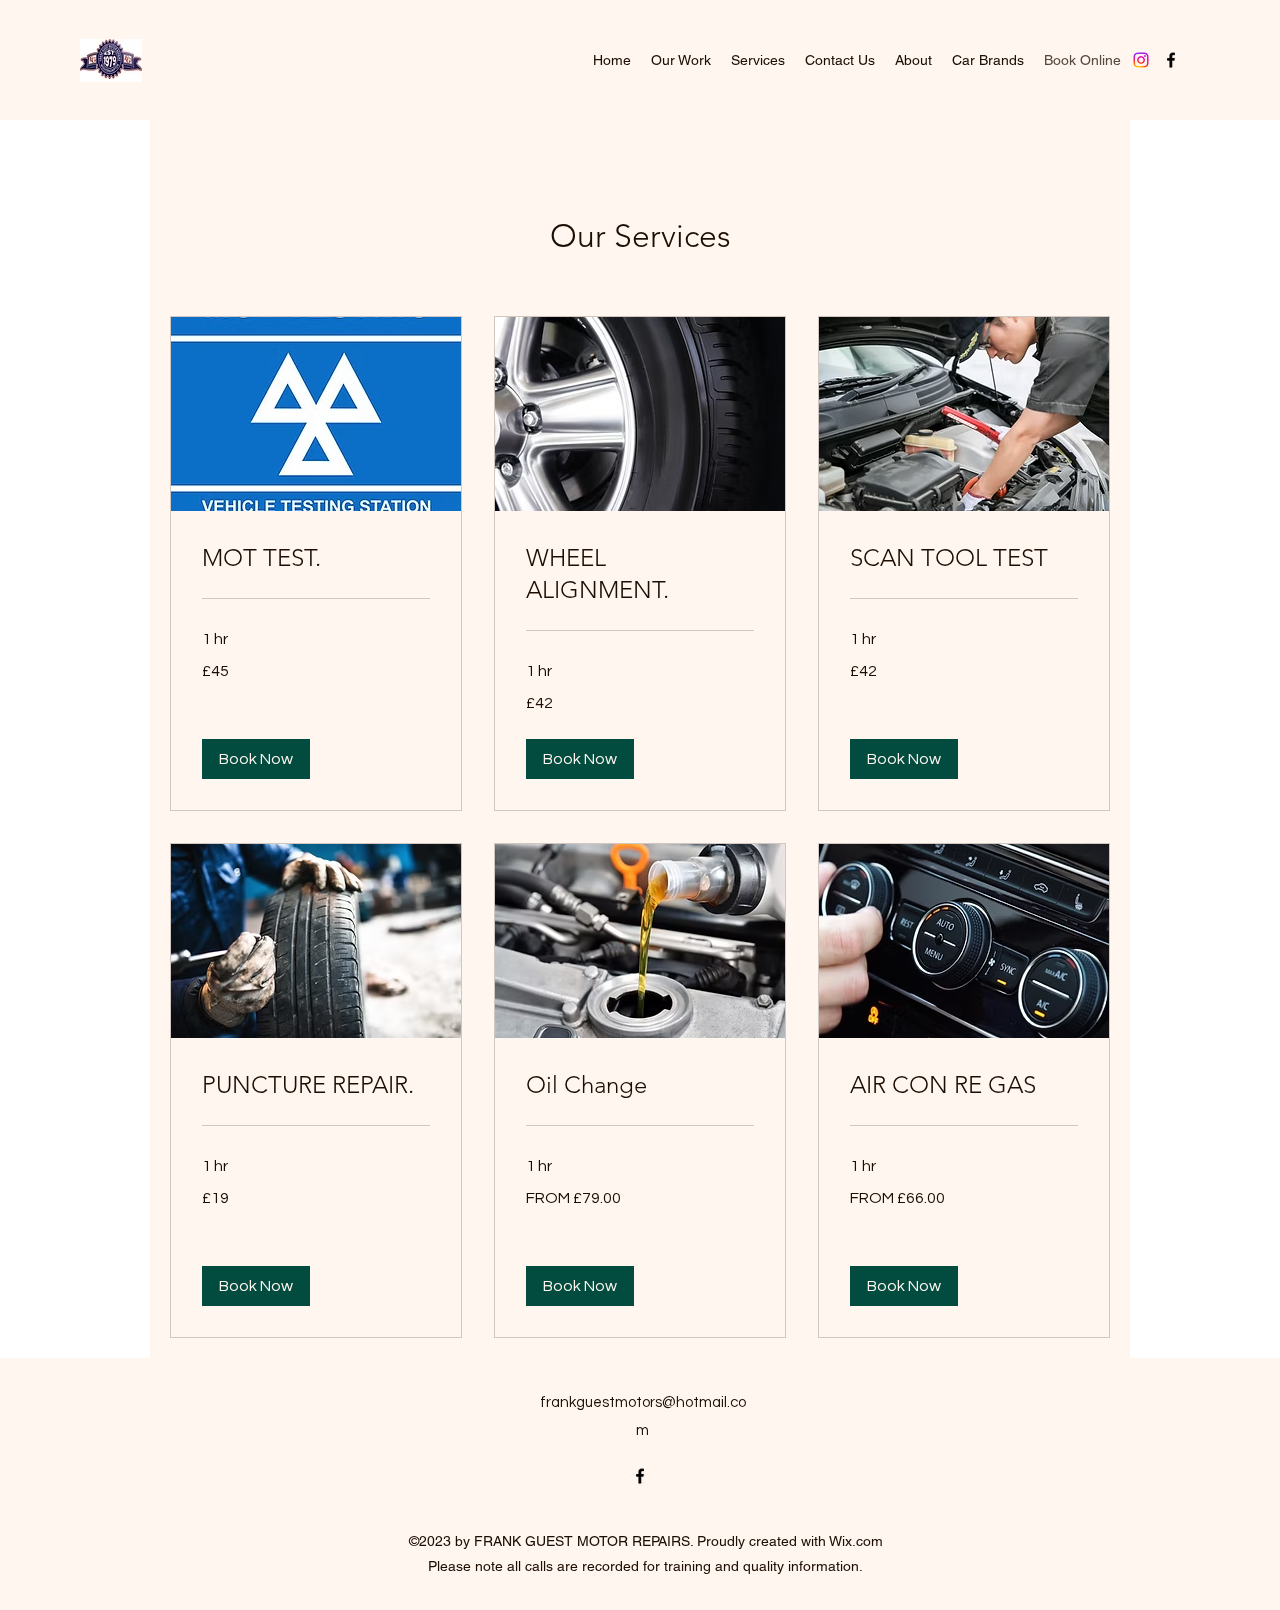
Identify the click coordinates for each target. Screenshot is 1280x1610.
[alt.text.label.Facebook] (1171, 60)
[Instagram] (1141, 60)
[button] (256, 759)
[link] (316, 558)
